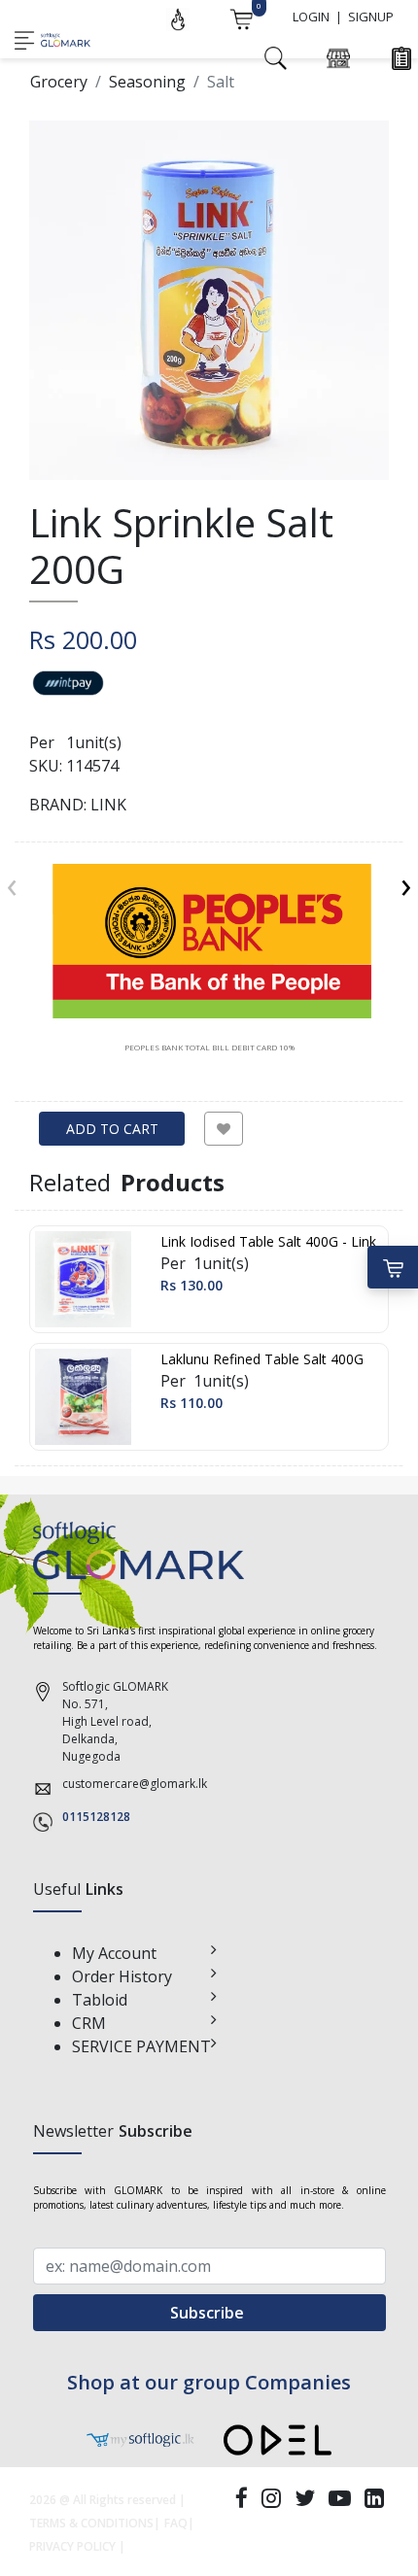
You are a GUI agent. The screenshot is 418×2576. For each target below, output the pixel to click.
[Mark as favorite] (224, 1129)
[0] (241, 17)
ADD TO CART (112, 1129)
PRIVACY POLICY (72, 2546)
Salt (221, 82)
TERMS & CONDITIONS (91, 2523)
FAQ (176, 2523)
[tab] (209, 958)
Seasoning (147, 82)
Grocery (59, 82)
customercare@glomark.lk (135, 1784)
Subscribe (209, 2313)
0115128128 (96, 1817)
